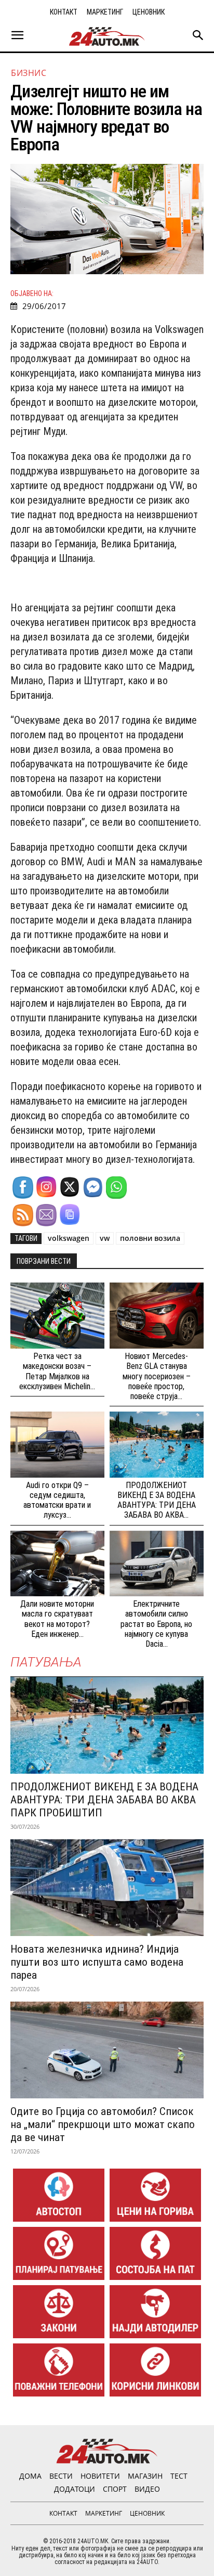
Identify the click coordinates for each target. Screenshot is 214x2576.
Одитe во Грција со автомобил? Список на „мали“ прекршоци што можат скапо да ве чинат (103, 2124)
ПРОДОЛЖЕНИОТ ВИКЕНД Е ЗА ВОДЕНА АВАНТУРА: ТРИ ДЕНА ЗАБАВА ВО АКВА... (157, 1500)
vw (105, 1238)
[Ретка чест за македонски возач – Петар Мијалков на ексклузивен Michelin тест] (57, 1316)
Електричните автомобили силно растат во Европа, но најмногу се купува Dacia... (156, 1624)
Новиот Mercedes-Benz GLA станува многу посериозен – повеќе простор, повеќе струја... (157, 1376)
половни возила (150, 1238)
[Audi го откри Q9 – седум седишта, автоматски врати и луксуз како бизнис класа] (57, 1445)
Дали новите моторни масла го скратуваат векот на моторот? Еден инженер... (57, 1619)
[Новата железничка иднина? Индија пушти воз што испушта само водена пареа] (107, 1888)
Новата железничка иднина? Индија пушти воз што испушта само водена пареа (97, 1962)
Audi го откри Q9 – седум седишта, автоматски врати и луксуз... (57, 1500)
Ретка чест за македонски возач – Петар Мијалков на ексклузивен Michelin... (57, 1371)
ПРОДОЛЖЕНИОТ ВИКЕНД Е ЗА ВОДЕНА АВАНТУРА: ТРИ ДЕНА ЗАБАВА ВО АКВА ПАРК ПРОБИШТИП (104, 1800)
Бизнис (29, 73)
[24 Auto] (107, 36)
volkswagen (69, 1238)
